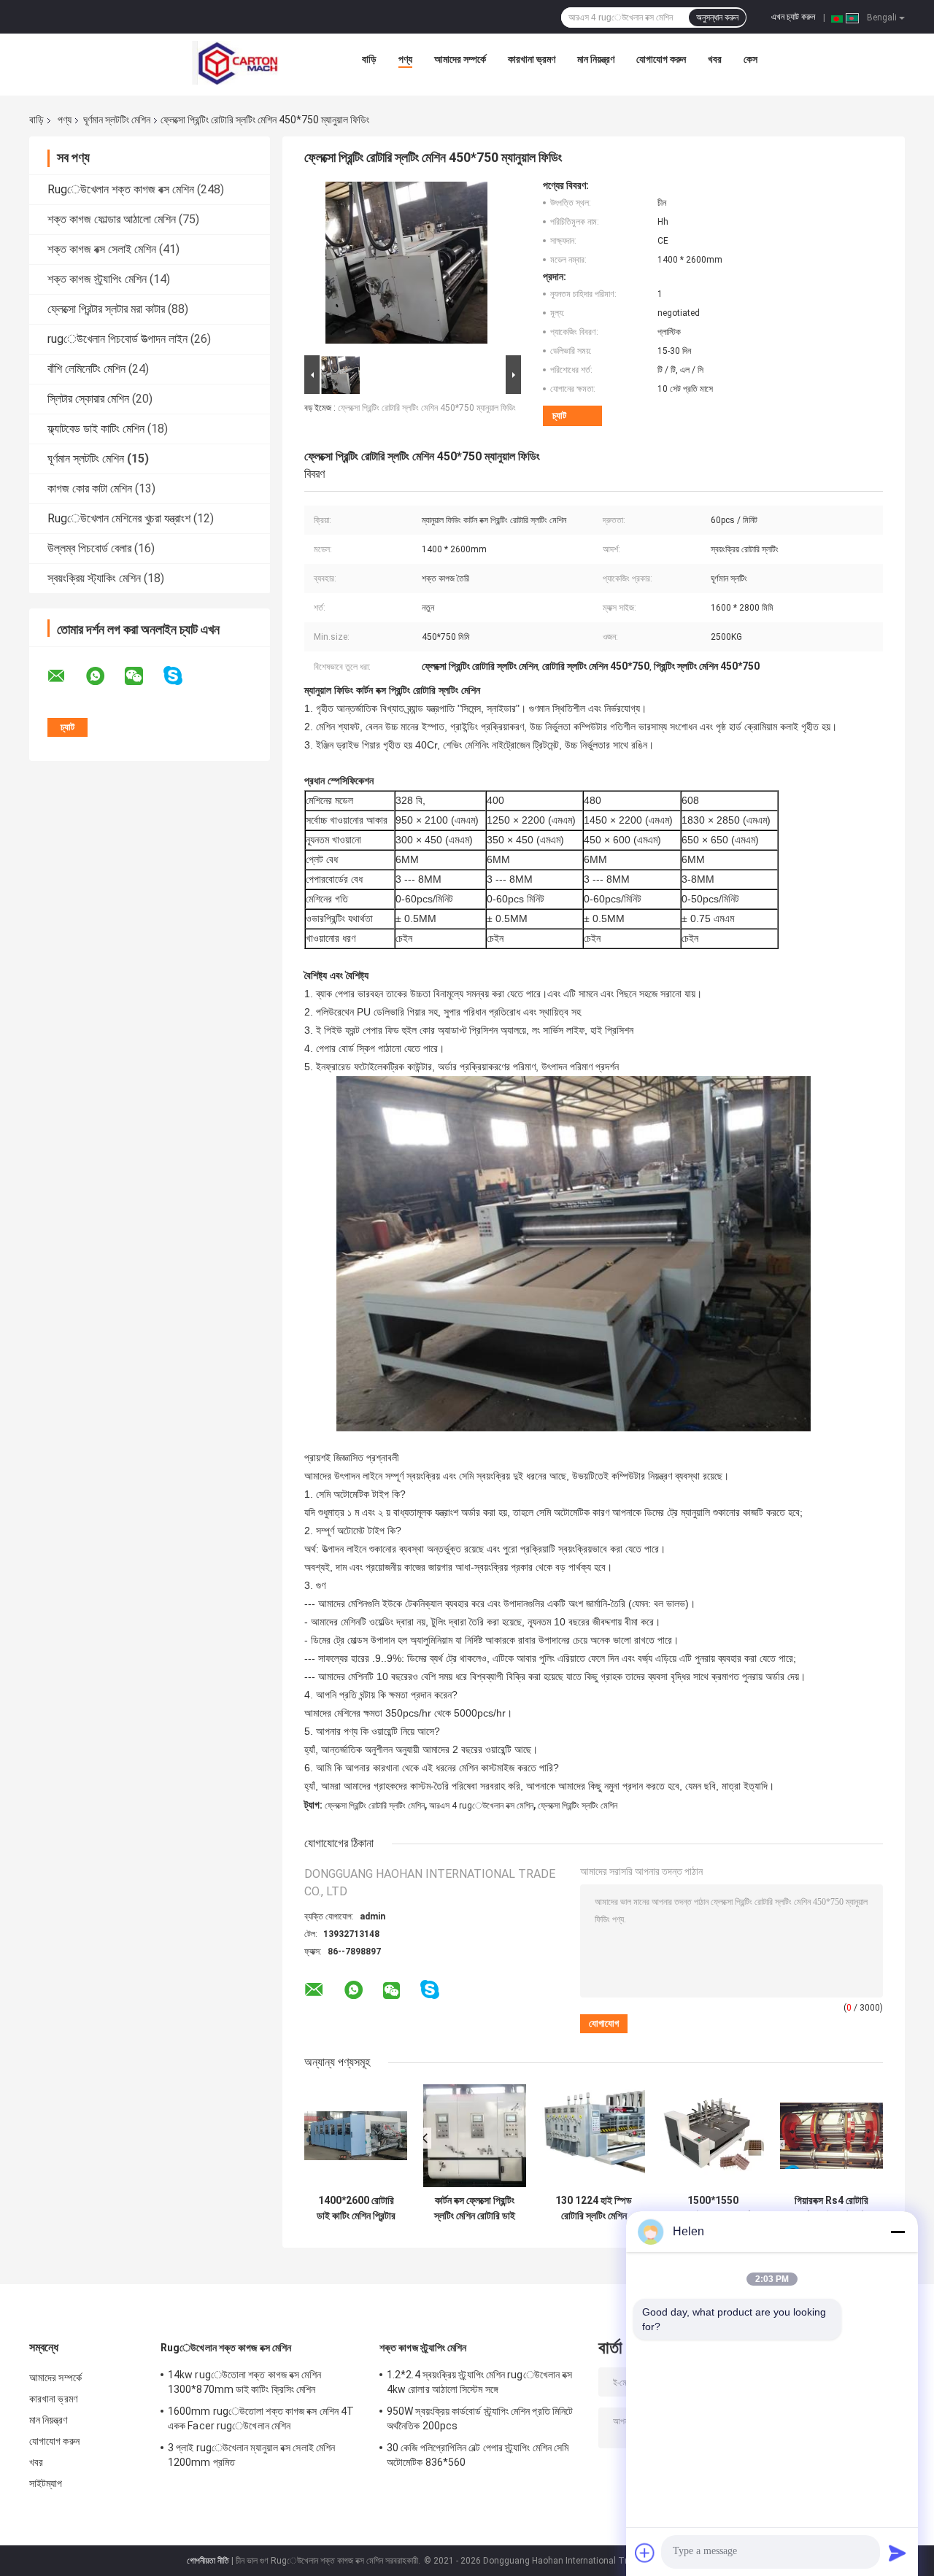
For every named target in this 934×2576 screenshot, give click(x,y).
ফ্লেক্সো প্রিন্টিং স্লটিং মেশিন (578, 1806)
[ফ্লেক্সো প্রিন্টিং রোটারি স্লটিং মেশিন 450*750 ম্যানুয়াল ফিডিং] (406, 266)
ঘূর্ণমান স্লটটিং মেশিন (117, 120)
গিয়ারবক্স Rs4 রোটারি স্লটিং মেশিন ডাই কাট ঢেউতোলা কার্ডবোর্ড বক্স (831, 2208)
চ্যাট (559, 415)
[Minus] (898, 2232)
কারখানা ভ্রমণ (532, 59)
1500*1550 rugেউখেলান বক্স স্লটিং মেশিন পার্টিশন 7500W (713, 2208)
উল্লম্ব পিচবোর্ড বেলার (89, 548)
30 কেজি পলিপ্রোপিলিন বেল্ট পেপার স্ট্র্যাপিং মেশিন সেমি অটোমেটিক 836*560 (478, 2455)
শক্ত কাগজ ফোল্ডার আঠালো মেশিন (112, 219)
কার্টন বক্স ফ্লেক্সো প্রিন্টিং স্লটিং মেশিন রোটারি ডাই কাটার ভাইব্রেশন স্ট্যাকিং (475, 2208)
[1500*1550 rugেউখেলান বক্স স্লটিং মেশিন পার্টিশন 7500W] (713, 2136)
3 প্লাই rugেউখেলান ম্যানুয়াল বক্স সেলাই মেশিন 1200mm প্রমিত (251, 2455)
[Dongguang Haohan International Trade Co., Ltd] (236, 63)
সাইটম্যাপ (46, 2483)
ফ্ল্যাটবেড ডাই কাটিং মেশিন (96, 429)
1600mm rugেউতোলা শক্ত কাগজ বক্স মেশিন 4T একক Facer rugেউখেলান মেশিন (261, 2418)
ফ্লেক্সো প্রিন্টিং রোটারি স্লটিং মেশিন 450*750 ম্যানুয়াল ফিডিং (427, 408)
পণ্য (405, 59)
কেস (750, 59)
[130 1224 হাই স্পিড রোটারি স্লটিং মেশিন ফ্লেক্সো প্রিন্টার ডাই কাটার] (594, 2136)
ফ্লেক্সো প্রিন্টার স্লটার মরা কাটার (106, 309)
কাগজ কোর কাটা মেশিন (90, 488)
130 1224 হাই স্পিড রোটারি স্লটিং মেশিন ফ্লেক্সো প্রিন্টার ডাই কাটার (594, 2208)
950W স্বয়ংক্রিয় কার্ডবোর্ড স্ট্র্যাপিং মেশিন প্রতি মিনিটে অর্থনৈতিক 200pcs (480, 2418)
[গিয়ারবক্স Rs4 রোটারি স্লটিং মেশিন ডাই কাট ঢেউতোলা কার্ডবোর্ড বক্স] (831, 2136)
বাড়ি (369, 59)
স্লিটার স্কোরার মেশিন (88, 399)
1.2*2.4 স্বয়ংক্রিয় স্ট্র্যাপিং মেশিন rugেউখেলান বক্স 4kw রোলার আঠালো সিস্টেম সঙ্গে (480, 2382)
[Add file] (645, 2553)
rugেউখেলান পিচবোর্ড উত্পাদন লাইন (117, 339)
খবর (715, 59)
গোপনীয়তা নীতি (208, 2561)
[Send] (898, 2553)
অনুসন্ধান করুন (717, 18)
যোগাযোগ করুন (661, 59)
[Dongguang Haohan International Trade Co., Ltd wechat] (143, 676)
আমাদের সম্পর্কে (460, 59)
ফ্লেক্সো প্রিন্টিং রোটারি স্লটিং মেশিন (375, 1806)
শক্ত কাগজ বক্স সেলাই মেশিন (102, 249)
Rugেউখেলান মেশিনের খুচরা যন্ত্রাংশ (119, 518)
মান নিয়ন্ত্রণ (596, 59)
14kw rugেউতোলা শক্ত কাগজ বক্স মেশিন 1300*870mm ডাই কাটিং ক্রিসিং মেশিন (244, 2382)
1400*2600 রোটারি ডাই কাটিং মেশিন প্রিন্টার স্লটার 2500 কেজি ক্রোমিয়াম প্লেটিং (356, 2208)
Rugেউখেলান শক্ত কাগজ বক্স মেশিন (121, 189)
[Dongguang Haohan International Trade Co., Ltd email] (66, 676)
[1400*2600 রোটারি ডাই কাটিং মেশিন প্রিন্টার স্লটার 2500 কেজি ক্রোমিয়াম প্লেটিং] (356, 2136)
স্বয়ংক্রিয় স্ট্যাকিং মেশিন (94, 578)
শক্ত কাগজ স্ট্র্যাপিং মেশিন (97, 279)
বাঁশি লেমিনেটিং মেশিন (86, 369)
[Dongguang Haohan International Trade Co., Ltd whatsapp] (104, 676)
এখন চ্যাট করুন (793, 17)
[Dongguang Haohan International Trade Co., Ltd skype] (182, 676)
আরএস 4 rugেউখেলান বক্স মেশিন (481, 1806)
